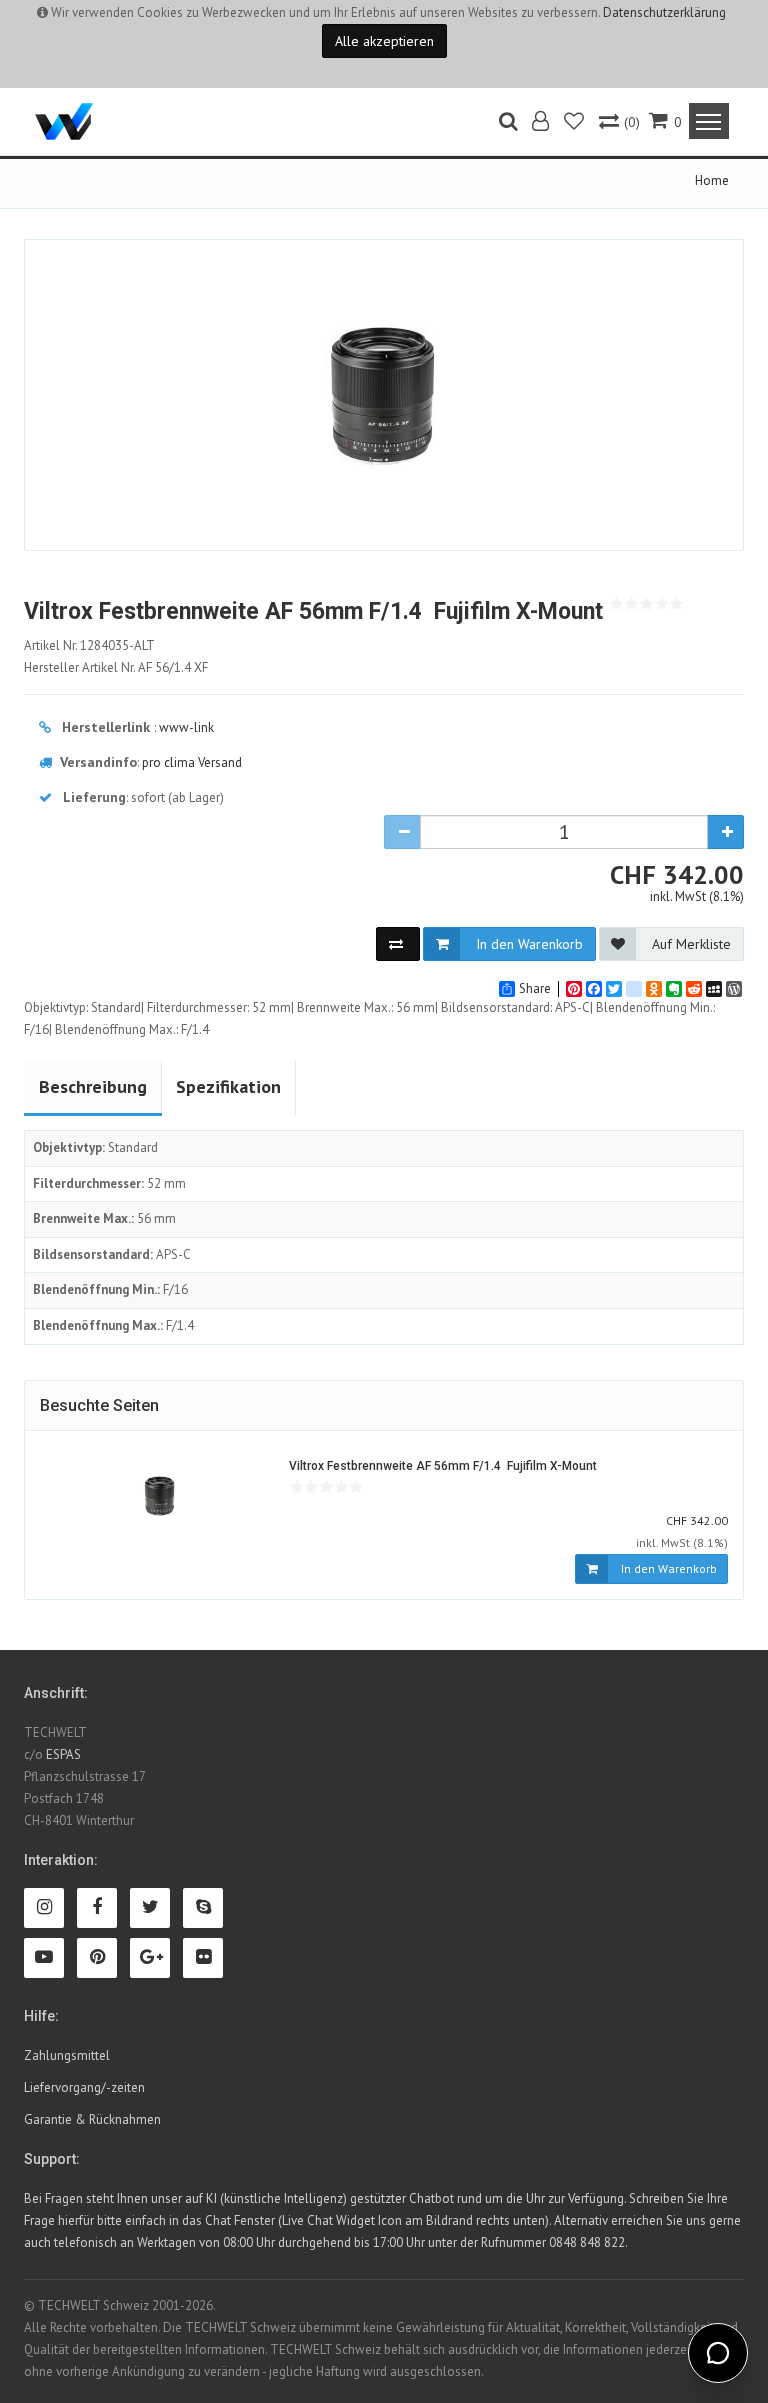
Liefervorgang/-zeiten (84, 2087)
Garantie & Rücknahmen (92, 2119)
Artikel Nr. (89, 645)
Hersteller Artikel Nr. (116, 667)
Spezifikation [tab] (228, 1086)
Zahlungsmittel (67, 2055)
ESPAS (63, 1754)
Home (712, 180)
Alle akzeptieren (384, 41)
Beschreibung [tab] (93, 1086)
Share (535, 989)
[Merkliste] (575, 123)
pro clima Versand (192, 762)
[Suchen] (508, 123)
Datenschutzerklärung (664, 12)
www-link (186, 727)
